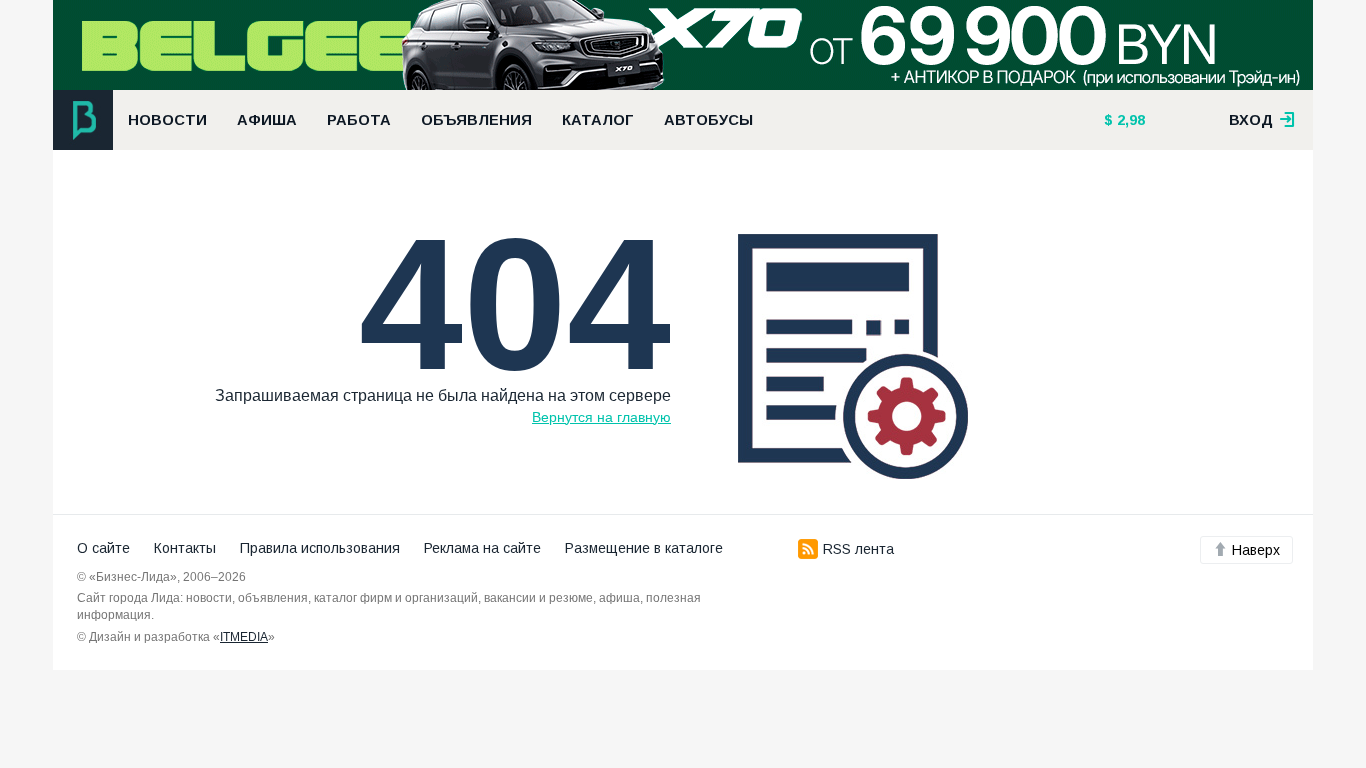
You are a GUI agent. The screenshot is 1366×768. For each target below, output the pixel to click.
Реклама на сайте (482, 548)
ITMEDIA (244, 637)
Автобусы (708, 120)
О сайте (103, 548)
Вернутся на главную (601, 417)
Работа (359, 120)
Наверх (1256, 550)
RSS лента (858, 549)
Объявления (476, 120)
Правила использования (320, 548)
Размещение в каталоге (644, 548)
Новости (167, 120)
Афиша (267, 120)
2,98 (1129, 120)
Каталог (598, 120)
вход (1253, 120)
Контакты (185, 548)
